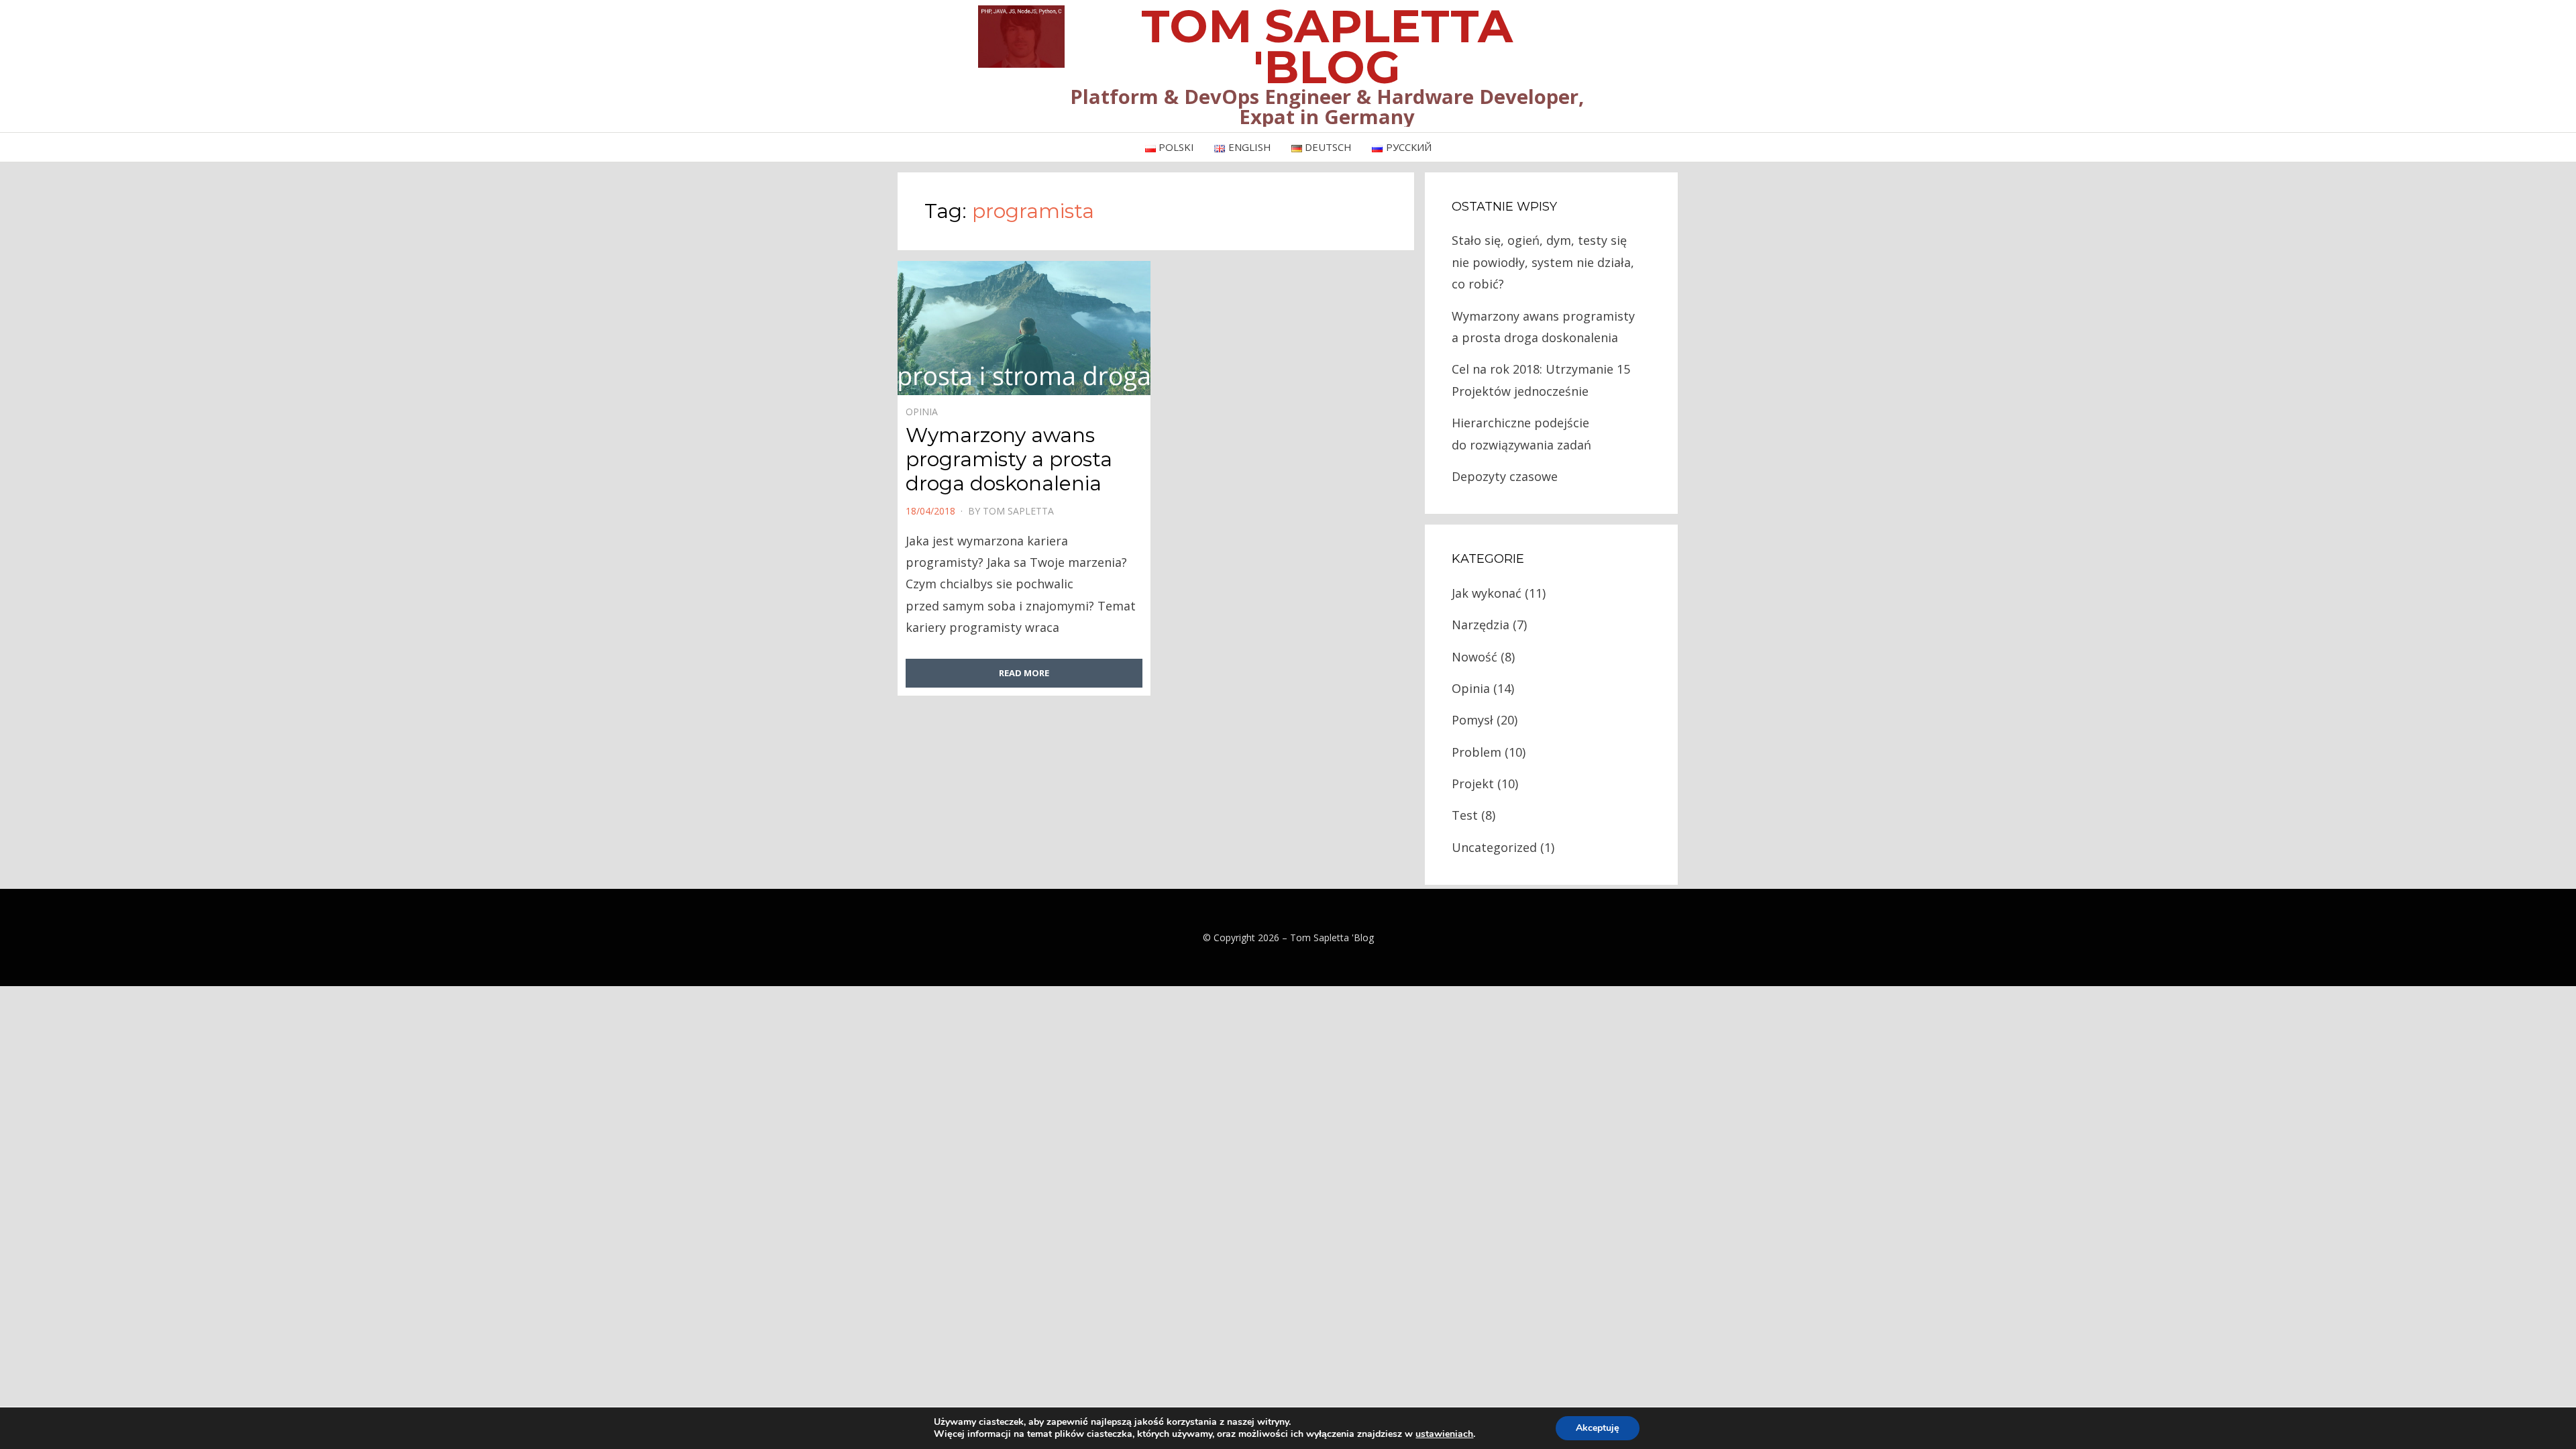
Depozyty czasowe (1505, 476)
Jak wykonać (1487, 593)
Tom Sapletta (1018, 511)
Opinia (922, 412)
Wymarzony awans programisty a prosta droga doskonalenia (1009, 459)
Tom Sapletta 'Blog (1332, 937)
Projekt (1473, 784)
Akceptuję (1598, 1428)
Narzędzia (1481, 625)
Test (1465, 815)
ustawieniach (1444, 1434)
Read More (1024, 673)
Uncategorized (1494, 847)
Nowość (1474, 657)
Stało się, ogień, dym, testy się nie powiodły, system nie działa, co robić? (1543, 262)
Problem (1477, 752)
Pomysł (1472, 720)
